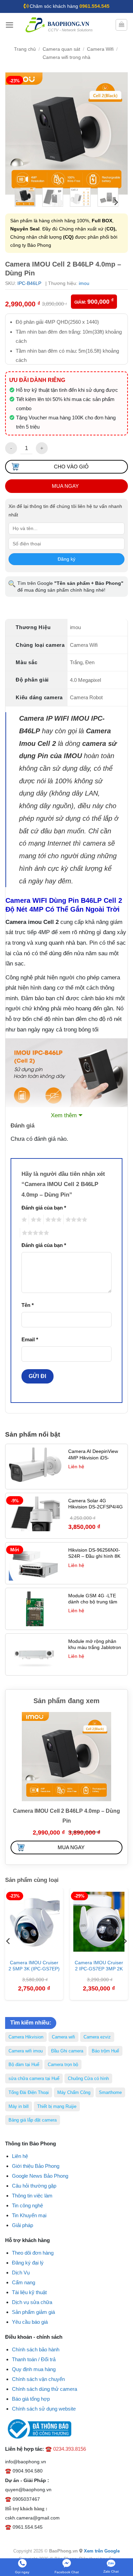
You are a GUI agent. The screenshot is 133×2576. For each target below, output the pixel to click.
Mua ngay (65, 486)
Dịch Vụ (21, 2273)
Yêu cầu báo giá (30, 2322)
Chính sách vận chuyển (38, 2379)
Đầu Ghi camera (67, 2051)
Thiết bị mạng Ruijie (57, 2106)
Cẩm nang (24, 2282)
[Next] (117, 133)
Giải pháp (23, 2225)
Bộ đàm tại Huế (24, 2065)
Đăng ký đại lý (28, 2263)
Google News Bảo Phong (40, 2176)
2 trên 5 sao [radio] (35, 1220)
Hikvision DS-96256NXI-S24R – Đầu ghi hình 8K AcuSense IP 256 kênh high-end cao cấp (94, 1559)
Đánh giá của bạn (44, 1208)
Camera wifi (63, 2037)
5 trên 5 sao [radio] (34, 1233)
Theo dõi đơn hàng (33, 2253)
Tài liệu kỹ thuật (29, 2292)
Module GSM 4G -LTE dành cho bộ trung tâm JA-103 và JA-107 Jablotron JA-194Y (93, 1605)
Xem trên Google (102, 2551)
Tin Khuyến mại (29, 2215)
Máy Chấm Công (74, 2092)
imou (84, 283)
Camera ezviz (97, 2037)
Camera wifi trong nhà (66, 57)
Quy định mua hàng (34, 2369)
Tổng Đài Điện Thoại (29, 2092)
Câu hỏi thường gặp (34, 2186)
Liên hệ (20, 2156)
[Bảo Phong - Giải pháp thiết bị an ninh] (60, 25)
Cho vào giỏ (71, 467)
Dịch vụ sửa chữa (32, 2302)
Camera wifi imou (26, 2051)
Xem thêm (64, 1115)
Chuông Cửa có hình (88, 2078)
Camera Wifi (100, 49)
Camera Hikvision (26, 2037)
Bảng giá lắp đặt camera (33, 2120)
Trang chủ (25, 49)
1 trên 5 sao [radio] (23, 1220)
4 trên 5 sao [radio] (75, 1220)
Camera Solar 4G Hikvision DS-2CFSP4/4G (95, 1504)
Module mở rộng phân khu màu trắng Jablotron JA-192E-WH (95, 1647)
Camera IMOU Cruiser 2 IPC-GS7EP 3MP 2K (99, 1966)
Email (30, 1339)
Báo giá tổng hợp (31, 2399)
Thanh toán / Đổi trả (34, 2359)
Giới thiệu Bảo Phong (36, 2166)
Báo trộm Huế (105, 2051)
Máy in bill (19, 2106)
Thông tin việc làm (32, 2196)
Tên (28, 1305)
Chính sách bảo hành (36, 2349)
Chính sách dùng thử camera (45, 2389)
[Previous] (16, 133)
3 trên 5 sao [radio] (53, 1220)
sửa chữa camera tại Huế (34, 2078)
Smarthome (110, 2092)
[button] (10, 25)
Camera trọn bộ (63, 2065)
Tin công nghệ (27, 2205)
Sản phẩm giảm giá (33, 2312)
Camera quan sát (61, 49)
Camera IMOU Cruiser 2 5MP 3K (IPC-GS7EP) (34, 1966)
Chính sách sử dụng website (44, 2409)
